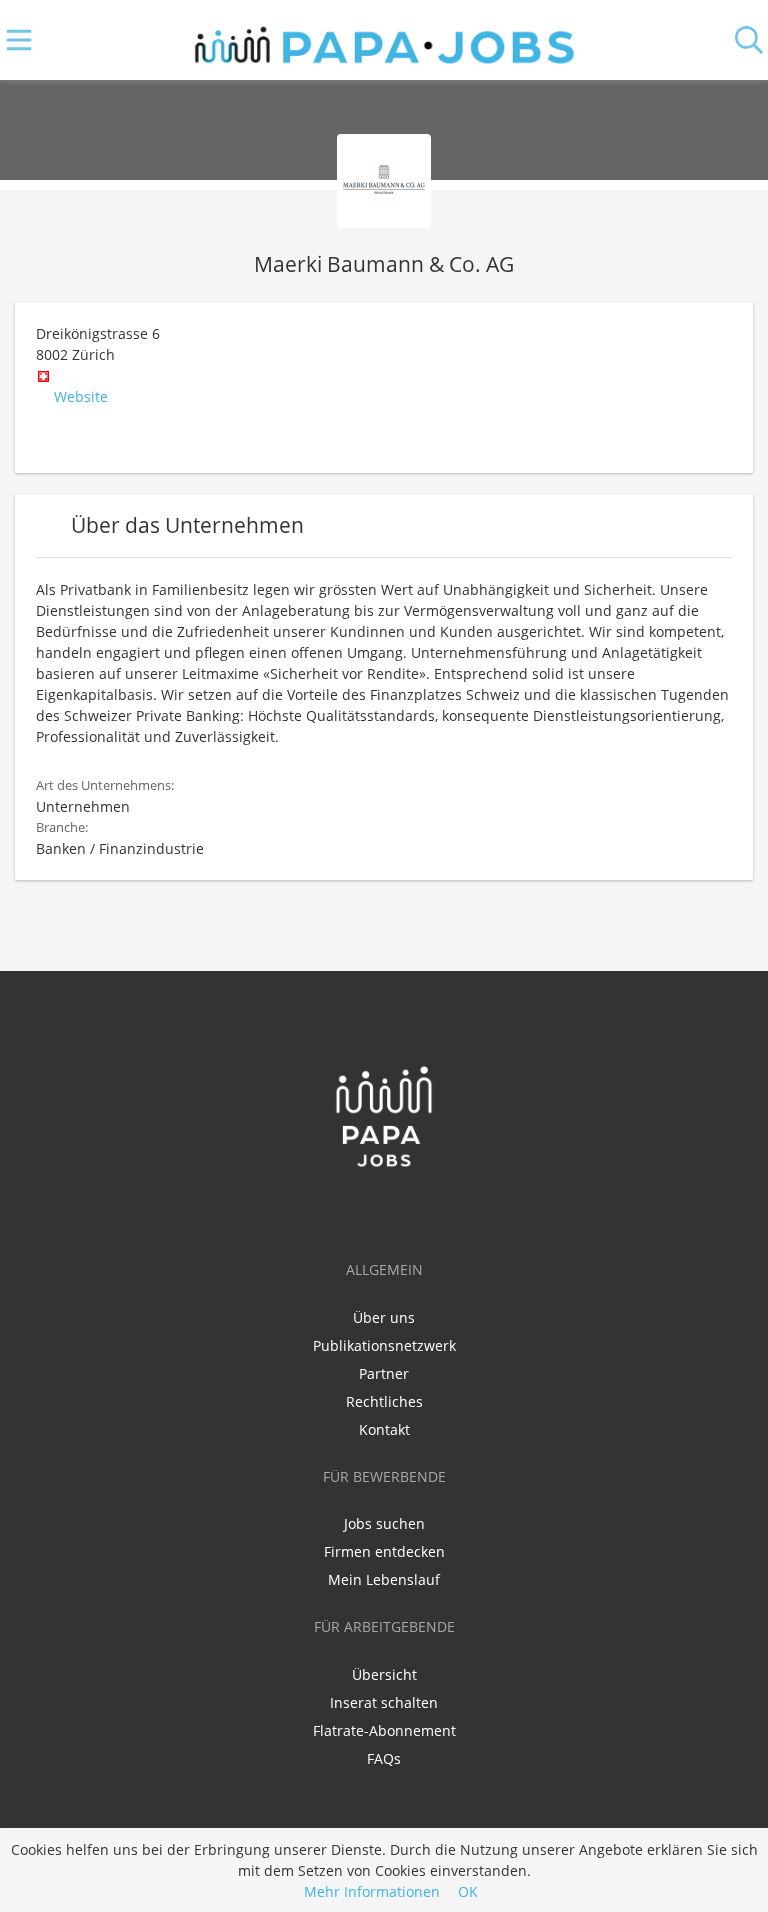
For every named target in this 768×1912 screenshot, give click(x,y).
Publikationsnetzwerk (384, 1345)
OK (468, 1891)
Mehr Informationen (372, 1891)
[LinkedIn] (387, 1210)
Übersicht (384, 1674)
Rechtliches (384, 1401)
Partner (384, 1373)
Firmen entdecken (384, 1551)
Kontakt (384, 1429)
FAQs (384, 1758)
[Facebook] (354, 1210)
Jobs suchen (384, 1523)
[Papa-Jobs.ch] (384, 40)
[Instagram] (417, 1210)
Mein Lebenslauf (384, 1579)
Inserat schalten (384, 1702)
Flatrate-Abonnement (384, 1730)
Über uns (384, 1317)
